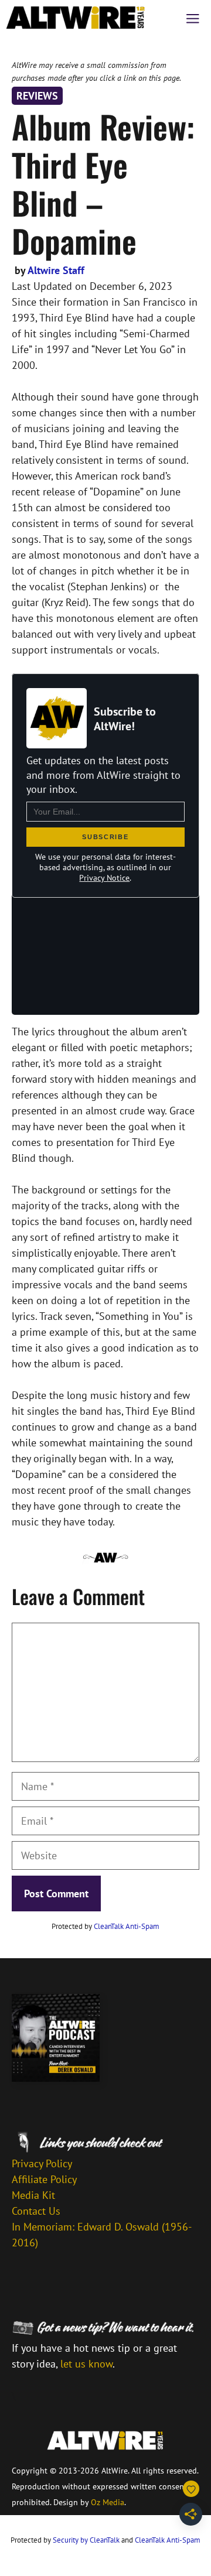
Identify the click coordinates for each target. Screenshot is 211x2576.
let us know (86, 2364)
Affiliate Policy (44, 2179)
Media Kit (33, 2195)
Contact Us (36, 2211)
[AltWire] (76, 18)
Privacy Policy (42, 2163)
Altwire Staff (56, 270)
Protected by (105, 1926)
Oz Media (108, 2502)
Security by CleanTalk (86, 2540)
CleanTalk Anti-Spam (127, 1926)
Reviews (37, 96)
